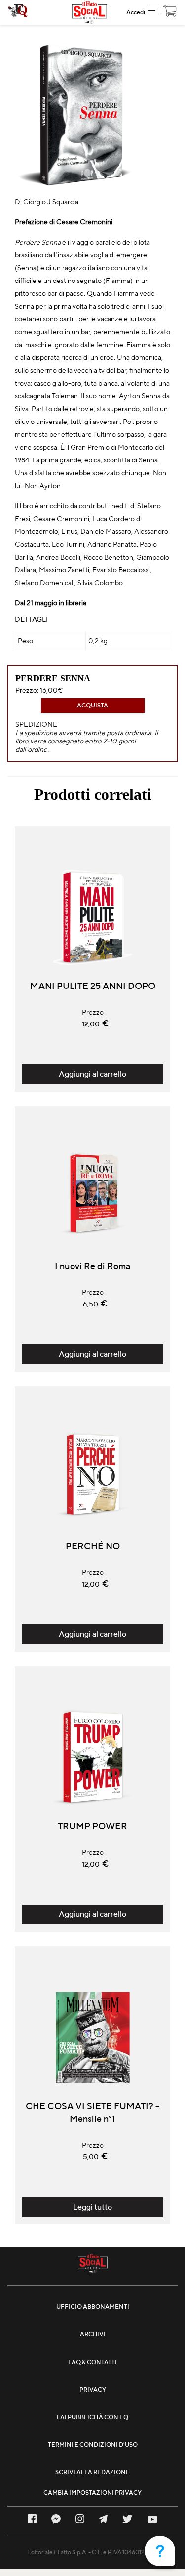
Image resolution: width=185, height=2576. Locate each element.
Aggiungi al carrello (92, 1074)
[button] (154, 12)
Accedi (136, 12)
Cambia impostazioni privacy (92, 2492)
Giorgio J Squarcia (51, 202)
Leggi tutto (92, 2207)
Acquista (92, 705)
